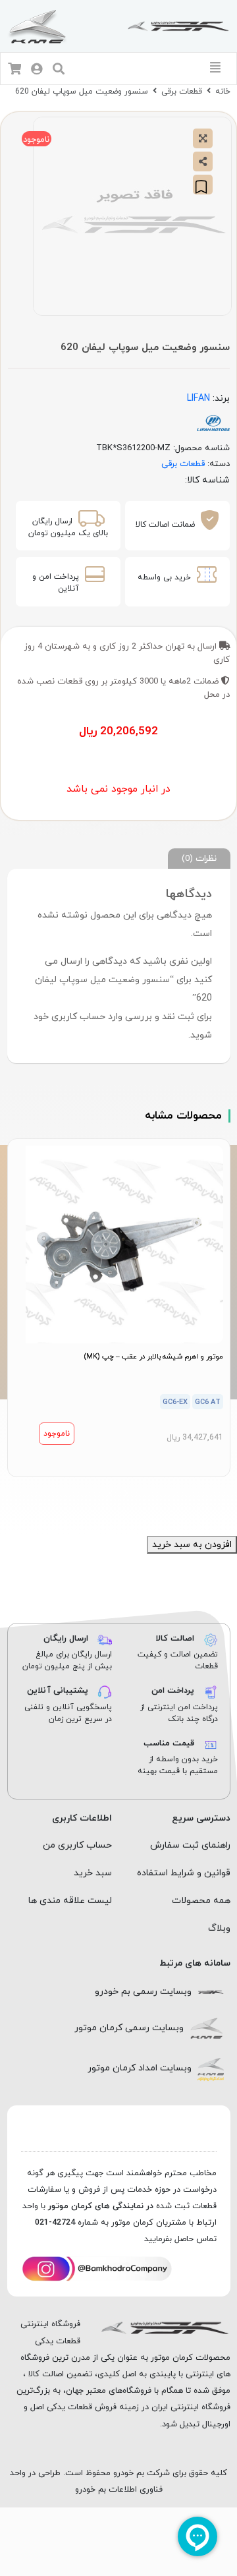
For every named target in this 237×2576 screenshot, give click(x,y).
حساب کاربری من (77, 1845)
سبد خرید (93, 1873)
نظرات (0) (199, 859)
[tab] (199, 859)
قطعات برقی (182, 92)
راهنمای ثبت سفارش (190, 1845)
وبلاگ (219, 1928)
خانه (223, 92)
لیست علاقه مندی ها (70, 1901)
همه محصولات (201, 1901)
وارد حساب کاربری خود (78, 1017)
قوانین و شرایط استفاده (184, 1873)
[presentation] (126, 1493)
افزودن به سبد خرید (192, 1545)
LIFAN (198, 398)
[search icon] (59, 70)
